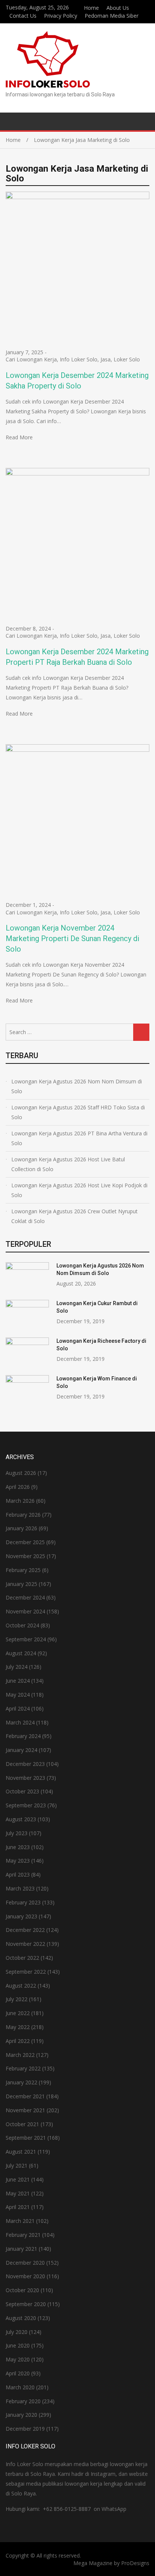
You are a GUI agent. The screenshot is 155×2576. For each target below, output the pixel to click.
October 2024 (22, 1625)
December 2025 (25, 1542)
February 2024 (23, 1736)
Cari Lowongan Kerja (31, 359)
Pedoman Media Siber (112, 16)
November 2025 (25, 1556)
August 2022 (21, 1986)
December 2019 (25, 2429)
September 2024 (26, 1639)
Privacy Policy (61, 16)
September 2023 (26, 1805)
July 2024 (17, 1667)
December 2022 (25, 1930)
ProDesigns (135, 2563)
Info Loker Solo (79, 359)
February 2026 (23, 1515)
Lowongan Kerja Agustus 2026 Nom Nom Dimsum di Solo (77, 1086)
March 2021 (20, 2221)
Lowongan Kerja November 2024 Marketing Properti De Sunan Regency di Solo (72, 938)
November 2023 (25, 1778)
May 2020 (18, 2359)
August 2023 (21, 1819)
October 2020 (22, 2290)
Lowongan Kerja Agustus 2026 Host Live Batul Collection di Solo (68, 1164)
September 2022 (26, 1972)
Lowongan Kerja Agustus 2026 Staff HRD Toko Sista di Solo (78, 1112)
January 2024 (21, 1750)
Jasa (106, 359)
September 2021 (26, 2138)
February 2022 (23, 2068)
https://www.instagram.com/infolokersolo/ (147, 15)
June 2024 (18, 1681)
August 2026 (21, 1473)
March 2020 (20, 2387)
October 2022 (22, 1958)
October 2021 (22, 2124)
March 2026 (20, 1501)
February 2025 (23, 1570)
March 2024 (20, 1722)
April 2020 (18, 2373)
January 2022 (21, 2082)
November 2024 (25, 1611)
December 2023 (25, 1764)
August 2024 (21, 1653)
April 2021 (18, 2207)
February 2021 (23, 2235)
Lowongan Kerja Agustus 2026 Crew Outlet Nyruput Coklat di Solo (74, 1216)
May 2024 (18, 1695)
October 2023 (22, 1791)
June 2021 (18, 2179)
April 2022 (18, 2041)
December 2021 (25, 2096)
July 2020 (17, 2332)
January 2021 (21, 2249)
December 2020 (25, 2263)
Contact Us (23, 16)
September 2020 (26, 2304)
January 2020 (21, 2415)
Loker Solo (127, 359)
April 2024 (18, 1708)
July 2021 (17, 2165)
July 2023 (17, 1833)
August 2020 (21, 2318)
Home (91, 8)
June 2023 (18, 1847)
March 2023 (20, 1888)
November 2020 (25, 2276)
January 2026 (21, 1528)
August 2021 (21, 2152)
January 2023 (21, 1916)
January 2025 (21, 1584)
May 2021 (18, 2193)
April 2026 (18, 1487)
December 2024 (25, 1597)
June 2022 (18, 2013)
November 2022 (25, 1944)
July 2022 (17, 1999)
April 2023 (18, 1874)
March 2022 (20, 2055)
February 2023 (23, 1902)
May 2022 (18, 2027)
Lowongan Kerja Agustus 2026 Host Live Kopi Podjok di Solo (79, 1190)
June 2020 (18, 2345)
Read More (19, 437)
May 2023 (18, 1861)
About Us (118, 8)
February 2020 (23, 2401)
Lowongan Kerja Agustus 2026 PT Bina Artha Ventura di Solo (79, 1138)
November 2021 (25, 2110)
